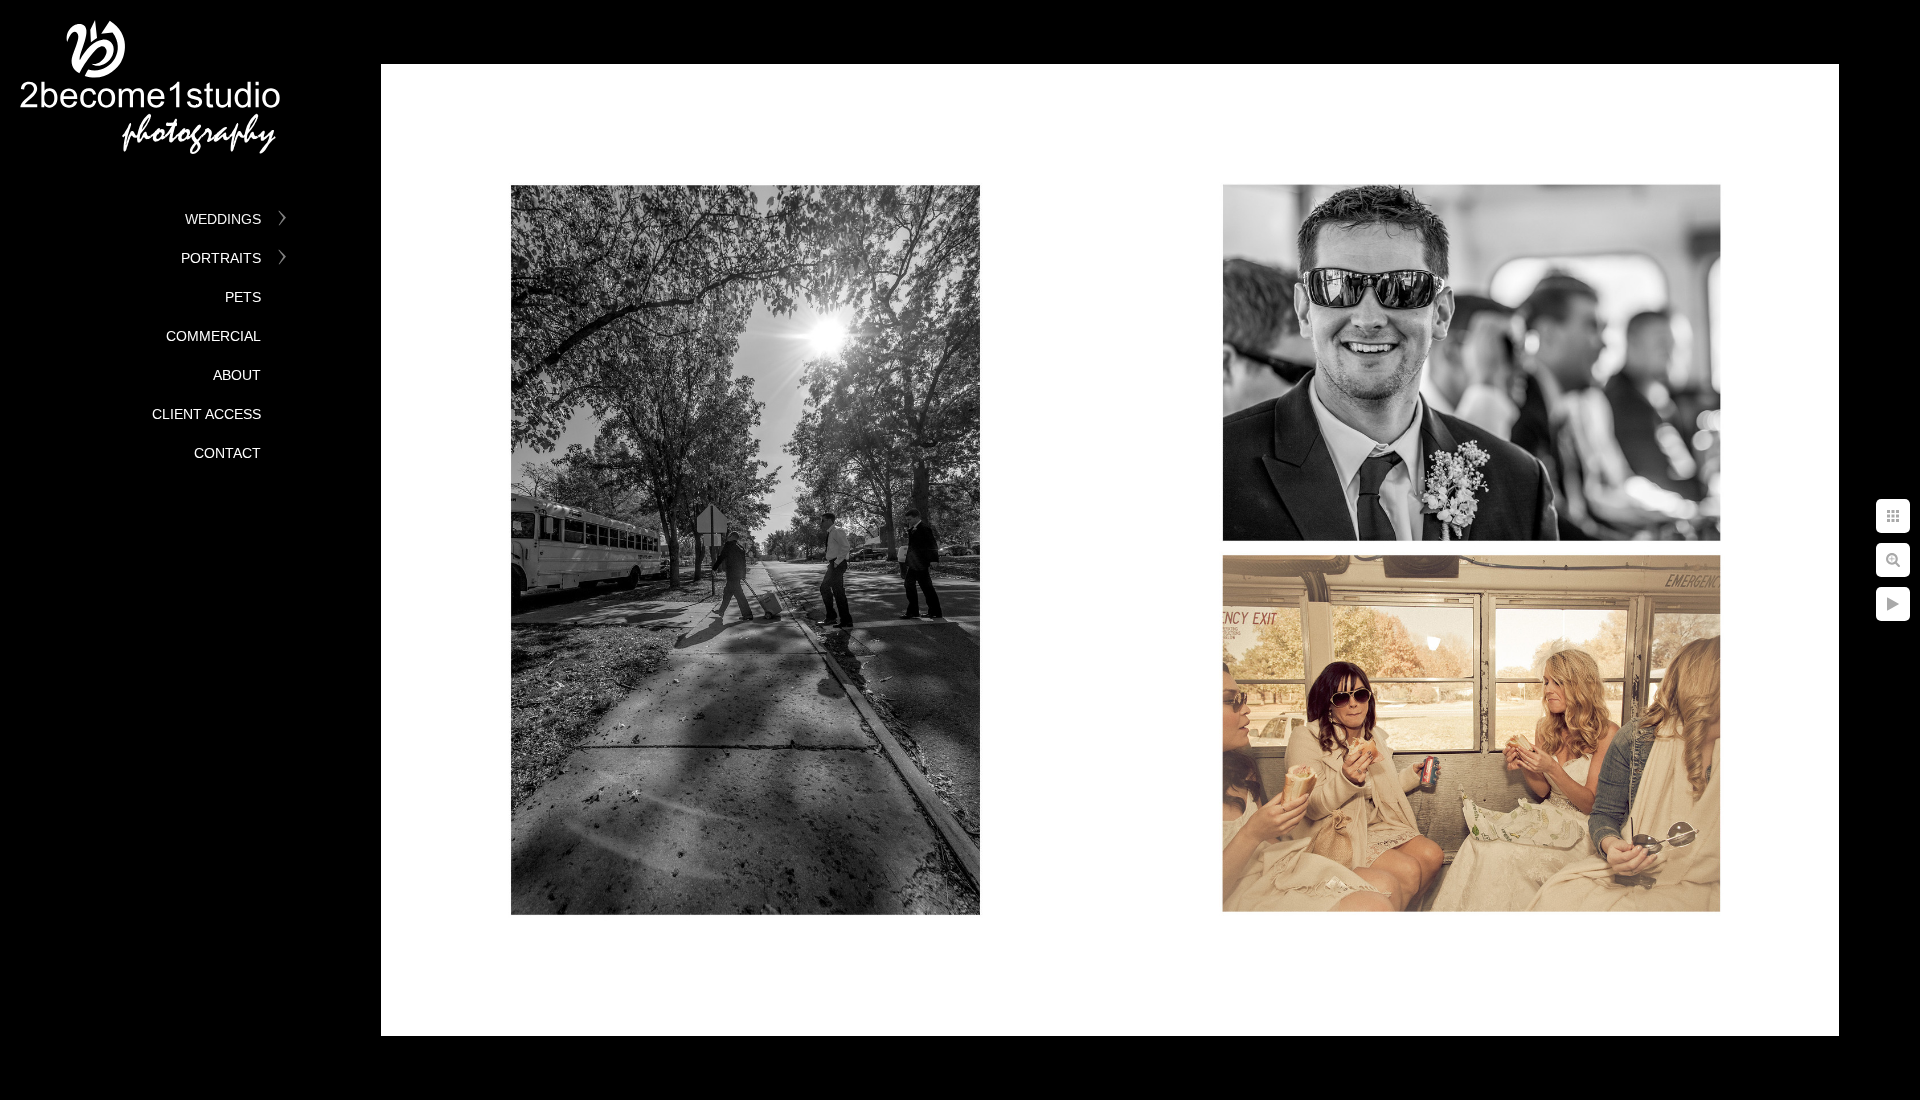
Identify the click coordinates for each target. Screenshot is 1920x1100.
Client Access (206, 414)
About (237, 375)
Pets (243, 297)
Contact (227, 453)
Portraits (221, 258)
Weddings (223, 219)
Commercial (213, 336)
